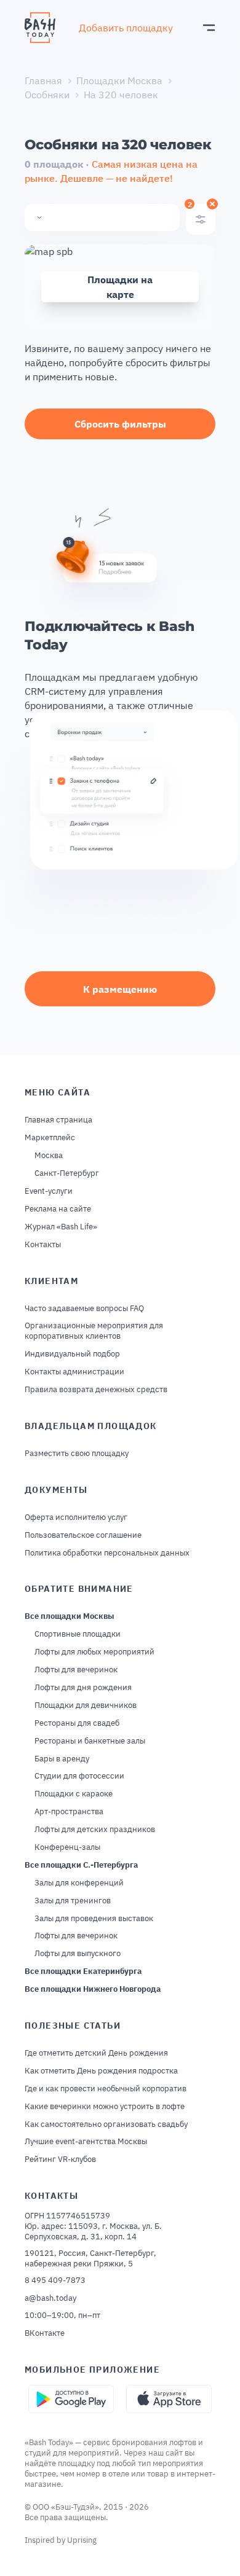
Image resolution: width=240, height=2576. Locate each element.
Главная (43, 80)
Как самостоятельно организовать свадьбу (106, 2124)
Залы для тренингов (73, 1901)
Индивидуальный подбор (72, 1354)
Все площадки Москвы (70, 1616)
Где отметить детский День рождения (96, 2053)
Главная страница (58, 1120)
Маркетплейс (50, 1138)
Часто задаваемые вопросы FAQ (84, 1309)
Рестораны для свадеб (77, 1723)
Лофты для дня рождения (83, 1688)
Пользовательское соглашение (83, 1535)
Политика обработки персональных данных (107, 1553)
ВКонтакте (45, 2333)
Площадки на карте (120, 287)
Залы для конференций (79, 1883)
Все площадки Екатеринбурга (83, 1971)
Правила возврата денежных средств (96, 1390)
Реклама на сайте (58, 1209)
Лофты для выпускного (78, 1954)
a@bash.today (50, 2298)
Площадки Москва (119, 80)
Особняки (47, 95)
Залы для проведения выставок (94, 1919)
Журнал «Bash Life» (61, 1227)
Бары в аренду (62, 1759)
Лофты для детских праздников (95, 1830)
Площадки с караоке (74, 1794)
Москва (49, 1156)
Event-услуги (49, 1191)
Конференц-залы (67, 1847)
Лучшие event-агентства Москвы (86, 2142)
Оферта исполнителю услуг (76, 1517)
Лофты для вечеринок (76, 1670)
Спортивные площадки (78, 1634)
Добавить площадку (126, 28)
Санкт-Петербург (67, 1173)
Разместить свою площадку (77, 1454)
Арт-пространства (69, 1812)
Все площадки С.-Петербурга (81, 1865)
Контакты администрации (74, 1372)
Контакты (43, 1245)
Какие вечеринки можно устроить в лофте (105, 2107)
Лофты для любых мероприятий (94, 1652)
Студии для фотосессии (79, 1776)
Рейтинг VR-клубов (60, 2159)
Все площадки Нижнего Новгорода (93, 1989)
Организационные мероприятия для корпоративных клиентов (94, 1331)
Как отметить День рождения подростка (101, 2071)
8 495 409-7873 (55, 2280)
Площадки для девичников (86, 1705)
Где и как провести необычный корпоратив (106, 2089)
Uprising (82, 2540)
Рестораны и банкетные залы (90, 1741)
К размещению (120, 989)
